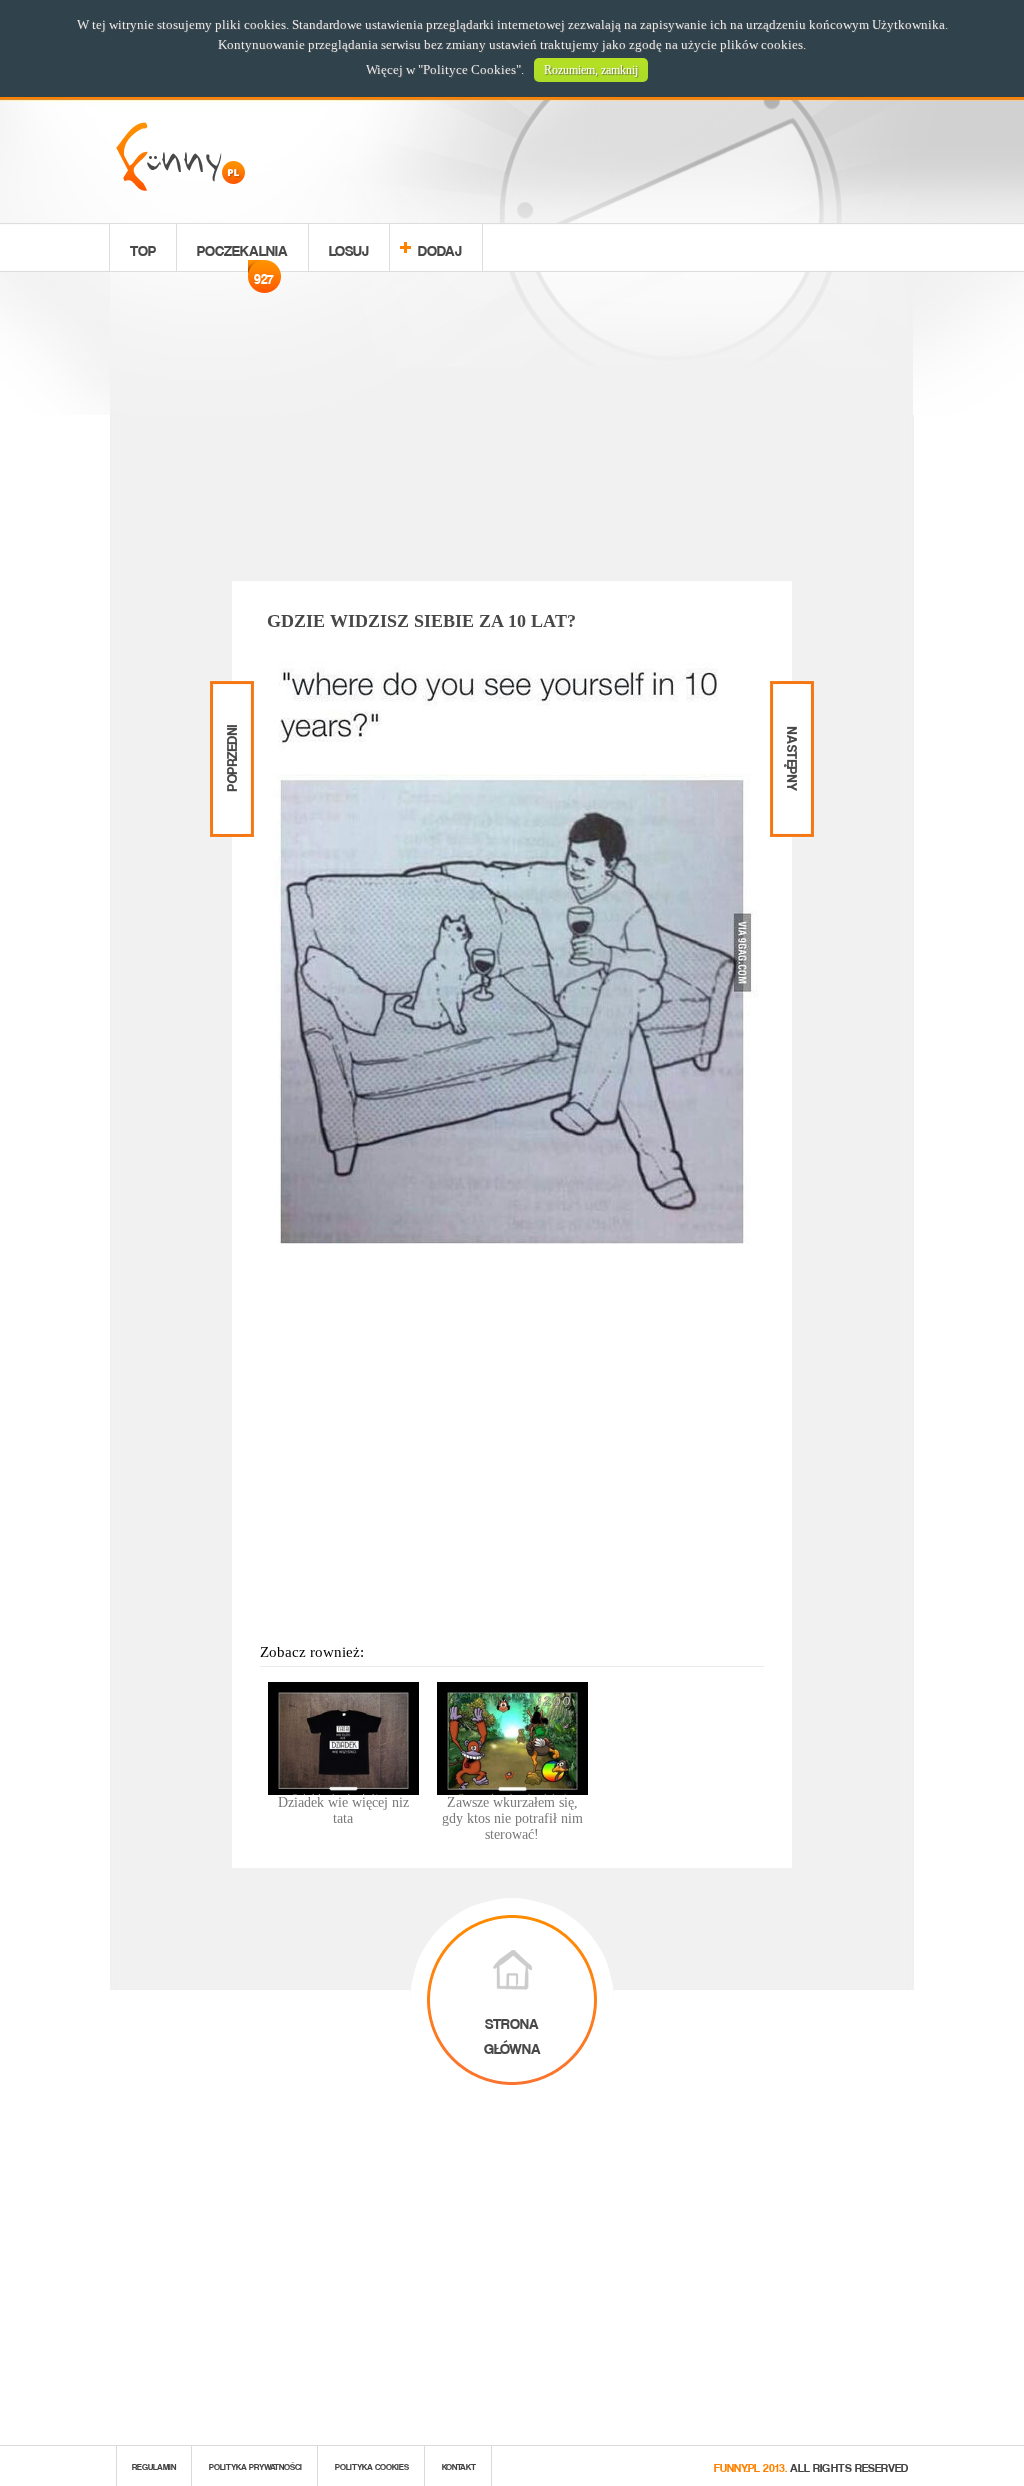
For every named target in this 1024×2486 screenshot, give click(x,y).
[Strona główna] (180, 185)
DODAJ (440, 247)
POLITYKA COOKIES (372, 2465)
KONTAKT (459, 2465)
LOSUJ (349, 247)
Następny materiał (790, 698)
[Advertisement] (512, 430)
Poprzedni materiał (229, 698)
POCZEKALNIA (242, 253)
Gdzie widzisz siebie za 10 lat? (421, 621)
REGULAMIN (154, 2465)
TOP (143, 247)
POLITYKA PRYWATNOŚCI (255, 2465)
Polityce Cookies (469, 69)
